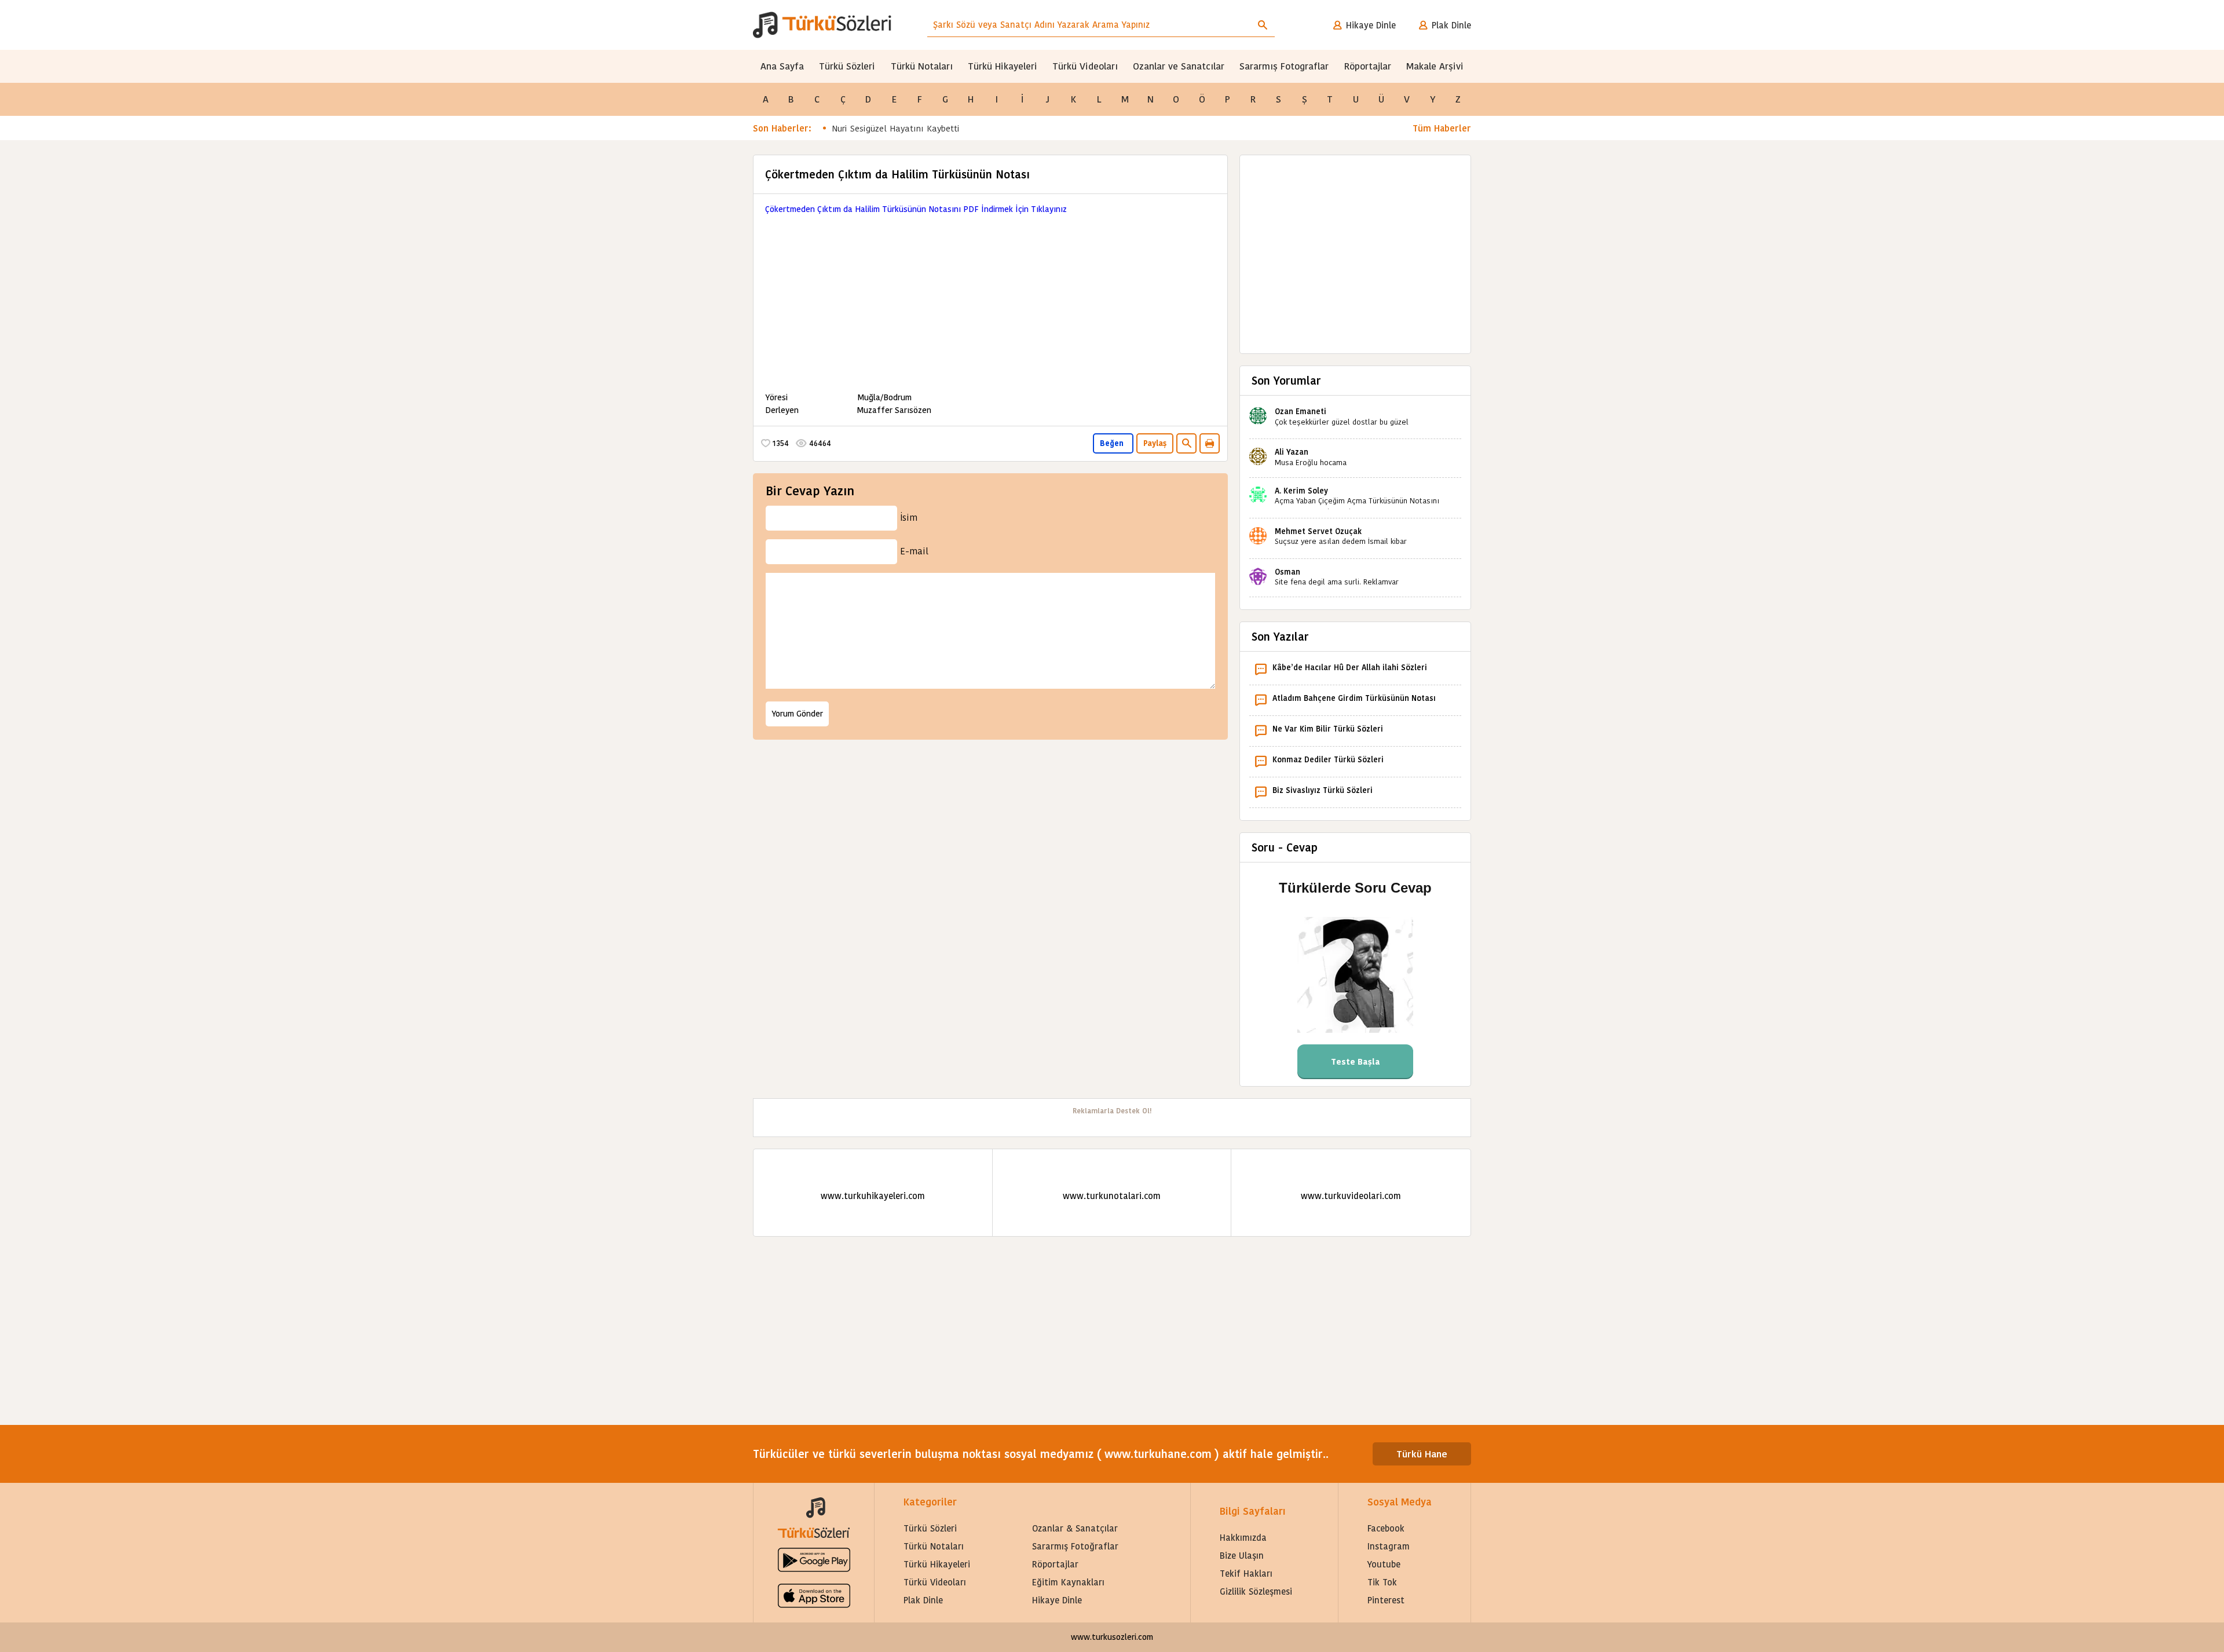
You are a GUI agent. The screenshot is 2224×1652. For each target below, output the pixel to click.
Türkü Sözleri (847, 66)
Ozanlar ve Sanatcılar (1179, 66)
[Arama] (1263, 25)
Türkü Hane (1422, 1454)
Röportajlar (1368, 66)
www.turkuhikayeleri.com (873, 1196)
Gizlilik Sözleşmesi (1256, 1591)
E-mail (914, 551)
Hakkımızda (1243, 1538)
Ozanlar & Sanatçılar (1075, 1528)
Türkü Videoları (1085, 66)
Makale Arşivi (1435, 66)
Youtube (1384, 1564)
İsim (909, 518)
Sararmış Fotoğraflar (1075, 1546)
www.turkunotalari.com (1112, 1196)
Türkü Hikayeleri (1003, 66)
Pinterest (1386, 1600)
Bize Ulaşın (1242, 1556)
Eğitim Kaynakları (1068, 1582)
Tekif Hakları (1246, 1574)
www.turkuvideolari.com (1351, 1196)
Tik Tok (1382, 1582)
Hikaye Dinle (1371, 25)
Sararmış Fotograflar (1284, 66)
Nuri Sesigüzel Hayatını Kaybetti (896, 128)
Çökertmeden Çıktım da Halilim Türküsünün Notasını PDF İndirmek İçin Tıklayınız (916, 209)
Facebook (1386, 1528)
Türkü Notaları (922, 66)
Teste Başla (1356, 1062)
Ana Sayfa (782, 66)
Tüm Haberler (1442, 128)
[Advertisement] (990, 297)
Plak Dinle (1451, 25)
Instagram (1389, 1546)
